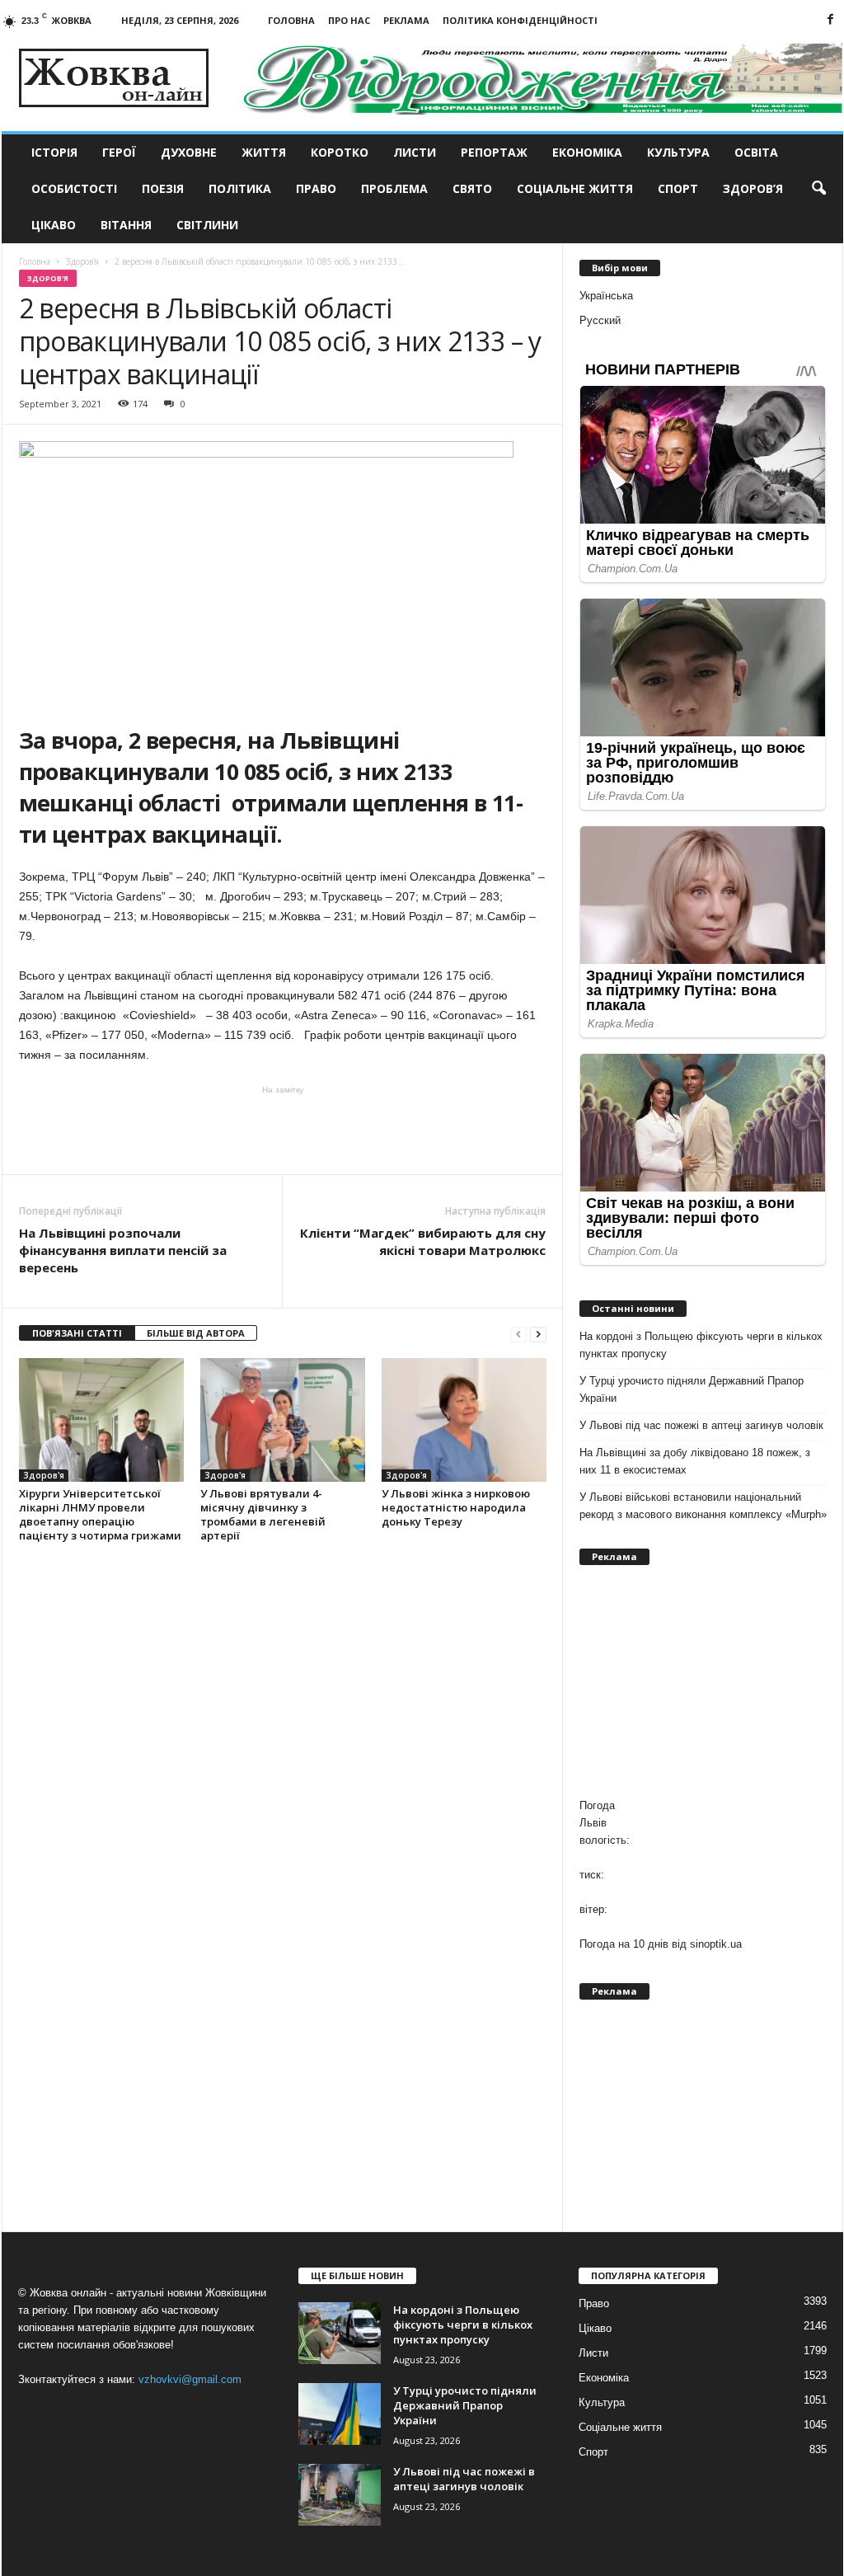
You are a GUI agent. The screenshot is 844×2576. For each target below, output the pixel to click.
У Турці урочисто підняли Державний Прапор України (692, 1389)
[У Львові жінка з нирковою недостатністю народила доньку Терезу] (464, 1420)
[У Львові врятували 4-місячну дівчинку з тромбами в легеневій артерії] (283, 1420)
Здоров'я (48, 278)
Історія (54, 152)
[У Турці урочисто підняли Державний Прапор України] (340, 2414)
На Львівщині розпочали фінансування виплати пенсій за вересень (123, 1250)
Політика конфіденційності (520, 20)
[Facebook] (831, 20)
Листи (415, 152)
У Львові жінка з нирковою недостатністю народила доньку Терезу (456, 1507)
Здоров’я (753, 188)
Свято (472, 188)
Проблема (394, 188)
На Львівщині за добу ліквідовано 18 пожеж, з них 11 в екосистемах (695, 1461)
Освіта (756, 152)
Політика (240, 188)
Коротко (340, 152)
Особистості (74, 188)
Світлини (207, 225)
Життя (264, 152)
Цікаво (54, 225)
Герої (119, 152)
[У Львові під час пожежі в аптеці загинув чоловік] (340, 2495)
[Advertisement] (283, 1129)
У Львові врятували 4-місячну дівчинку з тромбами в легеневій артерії (263, 1514)
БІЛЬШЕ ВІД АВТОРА (196, 1333)
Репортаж (494, 152)
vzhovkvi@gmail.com (190, 2379)
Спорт (678, 188)
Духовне (189, 152)
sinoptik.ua (716, 1944)
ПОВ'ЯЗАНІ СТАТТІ (77, 1333)
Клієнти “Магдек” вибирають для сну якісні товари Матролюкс (423, 1241)
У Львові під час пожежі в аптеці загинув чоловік (701, 1425)
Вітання (126, 225)
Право (316, 188)
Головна (291, 20)
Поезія (163, 188)
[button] (818, 189)
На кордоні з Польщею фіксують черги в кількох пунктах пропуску (701, 1345)
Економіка (587, 152)
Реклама (406, 20)
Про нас (349, 20)
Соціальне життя (575, 188)
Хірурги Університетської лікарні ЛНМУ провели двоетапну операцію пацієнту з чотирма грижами (100, 1514)
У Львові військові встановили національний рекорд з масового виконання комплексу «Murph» (703, 1506)
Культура (678, 152)
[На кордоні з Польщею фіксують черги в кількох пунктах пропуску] (340, 2333)
